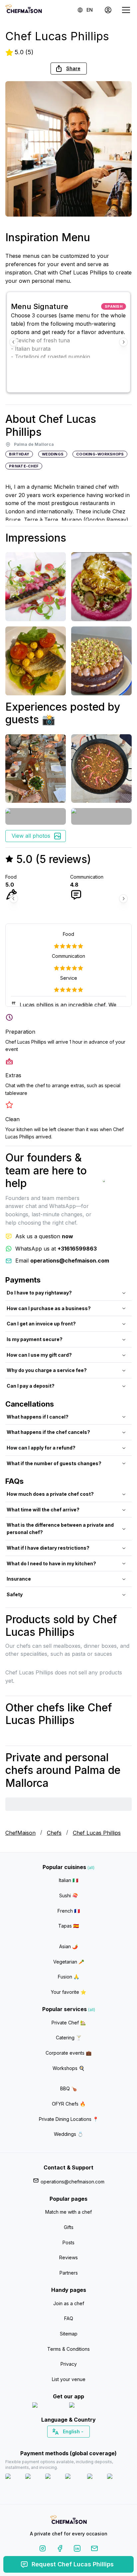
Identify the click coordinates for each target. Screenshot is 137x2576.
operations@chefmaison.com (72, 2182)
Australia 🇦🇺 (79, 2443)
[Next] (123, 342)
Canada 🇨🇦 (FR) (62, 2443)
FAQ (69, 2318)
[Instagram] (43, 2550)
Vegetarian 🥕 (69, 1962)
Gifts (69, 2227)
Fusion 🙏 (68, 1977)
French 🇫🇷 (69, 1911)
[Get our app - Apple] (48, 2406)
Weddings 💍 (68, 2134)
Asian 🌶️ (68, 1946)
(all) (91, 1868)
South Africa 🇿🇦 (67, 2443)
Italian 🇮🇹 (68, 1880)
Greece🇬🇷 (51, 2443)
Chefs (54, 1833)
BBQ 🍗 (68, 2088)
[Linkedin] (77, 2550)
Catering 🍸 (69, 2038)
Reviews (68, 2257)
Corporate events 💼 (68, 2053)
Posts (68, 2242)
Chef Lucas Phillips (97, 1833)
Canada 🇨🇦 (58, 2443)
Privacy (69, 2364)
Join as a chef (69, 2303)
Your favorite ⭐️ (68, 1992)
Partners (69, 2273)
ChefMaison (20, 1833)
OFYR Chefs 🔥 (69, 2104)
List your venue (69, 2379)
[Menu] (126, 10)
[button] (69, 69)
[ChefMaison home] (68, 2521)
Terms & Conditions (68, 2349)
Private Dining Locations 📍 (69, 2119)
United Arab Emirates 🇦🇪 (73, 2443)
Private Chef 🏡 (69, 2023)
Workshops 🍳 (68, 2068)
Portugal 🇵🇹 (47, 2443)
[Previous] (14, 342)
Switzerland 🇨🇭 (55, 2443)
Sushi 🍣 (68, 1895)
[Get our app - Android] (87, 2406)
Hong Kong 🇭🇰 (86, 2443)
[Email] (94, 2550)
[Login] (108, 10)
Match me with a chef (68, 2212)
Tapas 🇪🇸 (68, 1926)
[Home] (24, 10)
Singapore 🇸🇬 (90, 2443)
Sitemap (69, 2334)
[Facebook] (60, 2550)
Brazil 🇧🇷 (82, 2443)
